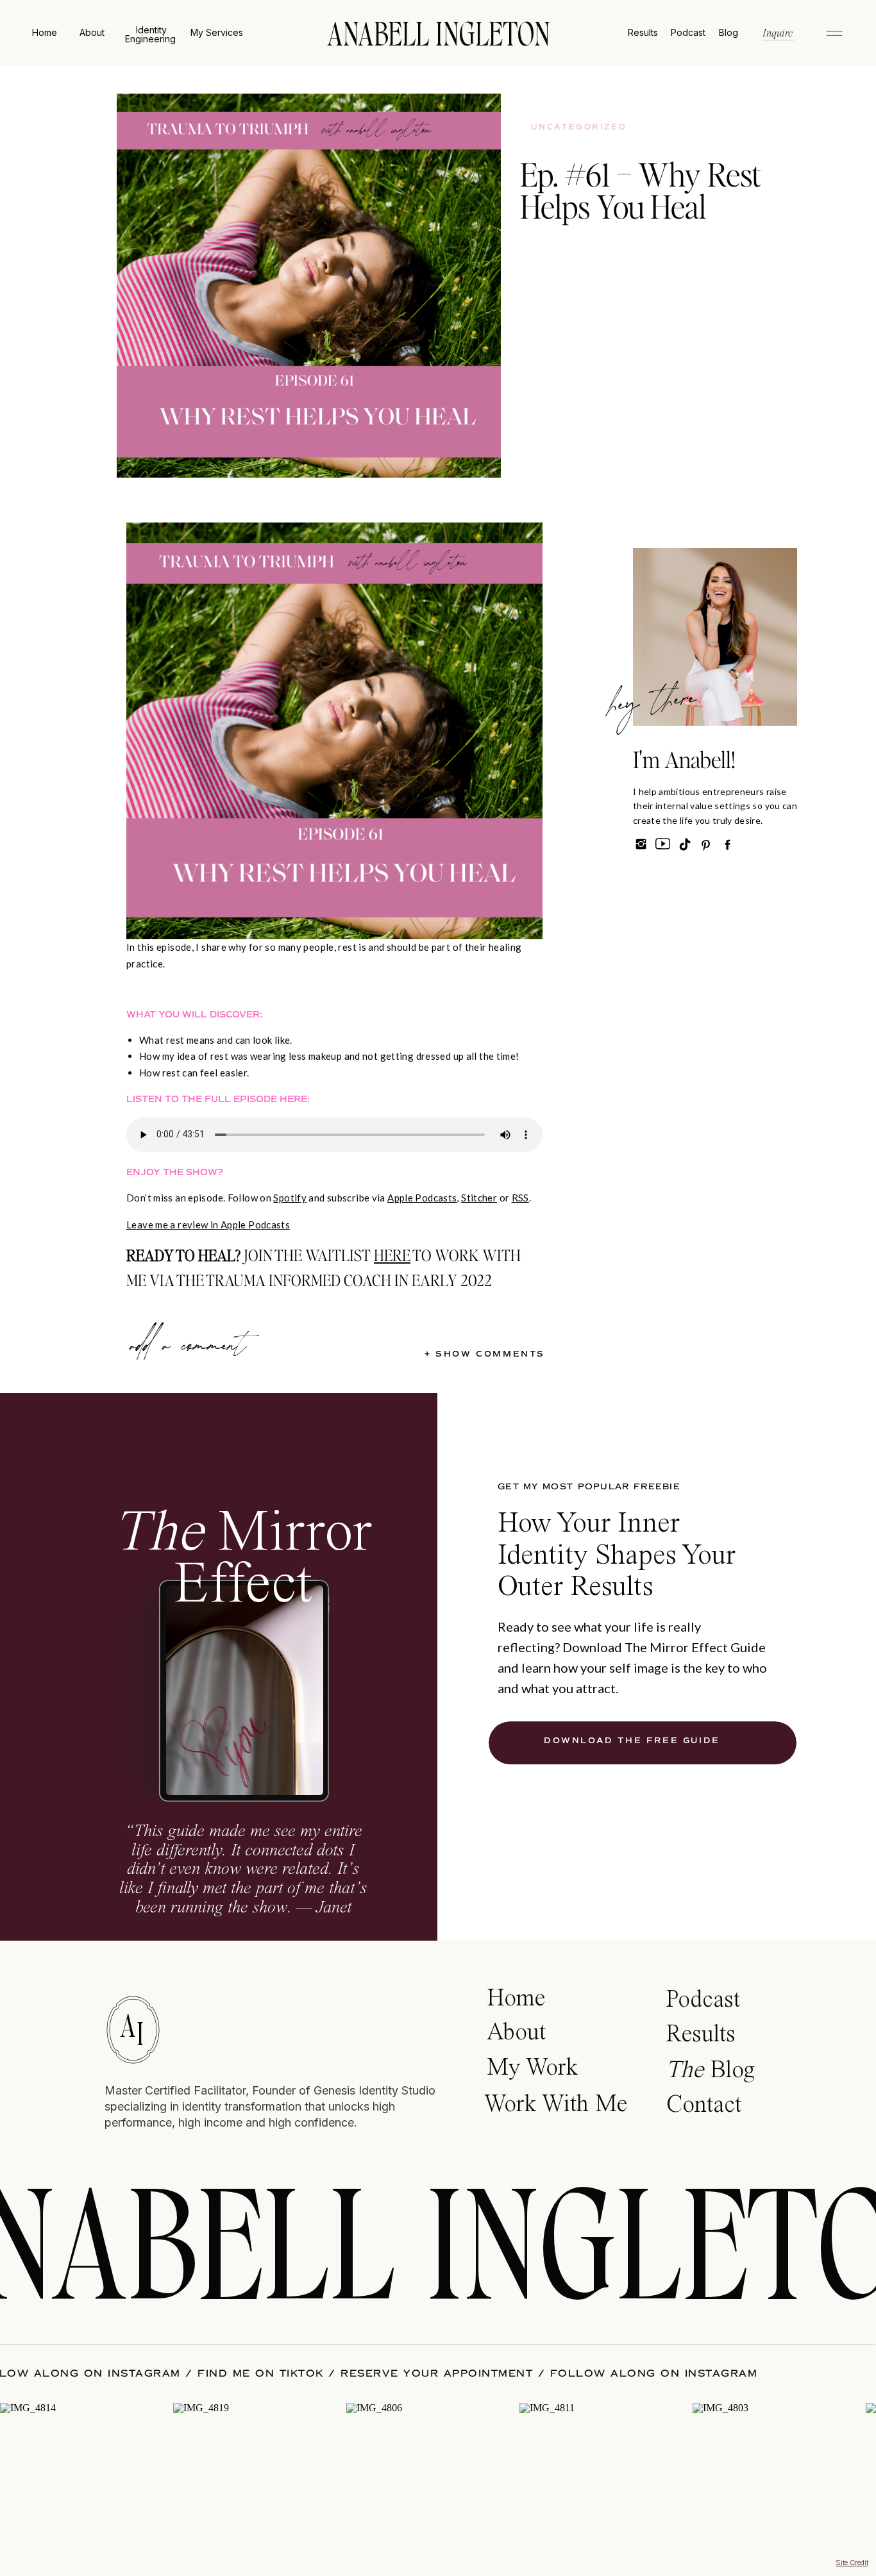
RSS (520, 1198)
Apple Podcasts (422, 1198)
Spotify (290, 1198)
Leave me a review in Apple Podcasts (208, 1225)
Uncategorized (579, 127)
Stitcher (479, 1198)
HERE (392, 1255)
